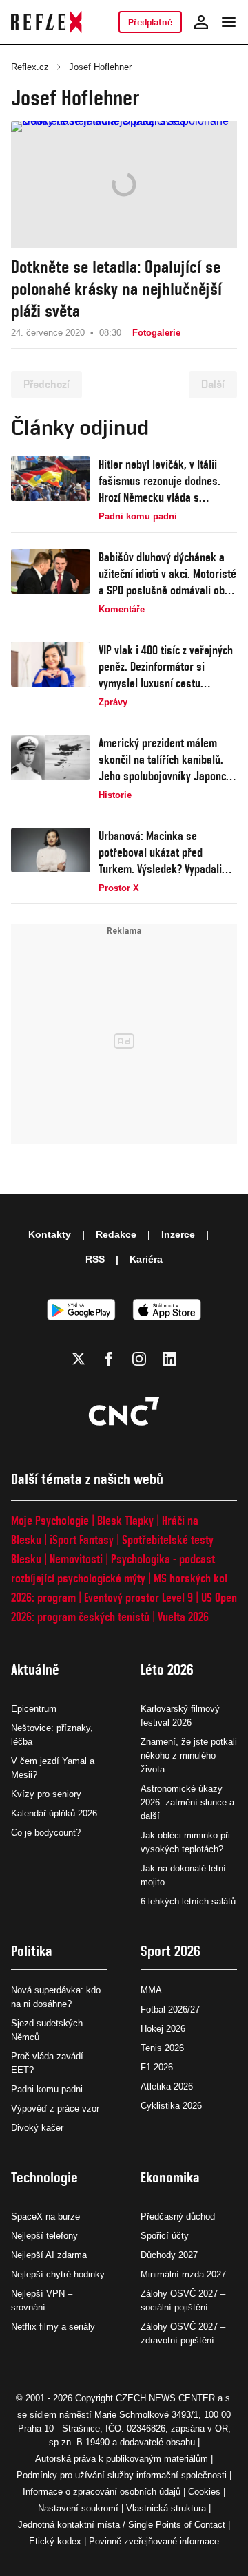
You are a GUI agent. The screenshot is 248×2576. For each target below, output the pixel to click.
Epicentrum (34, 1709)
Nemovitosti (76, 1559)
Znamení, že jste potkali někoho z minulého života (189, 1756)
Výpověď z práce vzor (55, 2108)
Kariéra (146, 1259)
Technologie (44, 2177)
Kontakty (50, 1234)
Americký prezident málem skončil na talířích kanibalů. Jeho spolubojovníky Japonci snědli (164, 760)
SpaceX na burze (45, 2217)
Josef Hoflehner (100, 67)
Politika (32, 1951)
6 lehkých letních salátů (188, 1901)
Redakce (116, 1234)
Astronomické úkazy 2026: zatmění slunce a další (187, 1802)
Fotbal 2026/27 (170, 2009)
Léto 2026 (167, 1670)
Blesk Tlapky (125, 1520)
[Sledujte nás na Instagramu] (139, 1359)
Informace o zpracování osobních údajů (102, 2492)
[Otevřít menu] (229, 22)
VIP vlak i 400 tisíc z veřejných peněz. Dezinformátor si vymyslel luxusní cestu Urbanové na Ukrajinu (166, 667)
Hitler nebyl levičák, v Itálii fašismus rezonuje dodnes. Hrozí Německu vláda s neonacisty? (159, 481)
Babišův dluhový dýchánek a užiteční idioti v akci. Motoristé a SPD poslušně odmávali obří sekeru (167, 574)
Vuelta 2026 (183, 1617)
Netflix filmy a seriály (53, 2327)
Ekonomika (170, 2177)
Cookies (204, 2492)
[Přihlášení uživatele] (201, 22)
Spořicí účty (165, 2236)
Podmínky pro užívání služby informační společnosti (122, 2475)
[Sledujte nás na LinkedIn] (169, 1359)
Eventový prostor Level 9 (138, 1597)
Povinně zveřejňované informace (154, 2541)
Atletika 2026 (167, 2086)
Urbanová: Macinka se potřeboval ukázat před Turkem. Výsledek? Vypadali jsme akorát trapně (160, 853)
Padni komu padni (47, 2089)
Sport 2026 (170, 1951)
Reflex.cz (30, 67)
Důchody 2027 (169, 2255)
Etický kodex (55, 2541)
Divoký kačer (37, 2128)
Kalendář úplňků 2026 (54, 1813)
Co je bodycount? (46, 1833)
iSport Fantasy (82, 1539)
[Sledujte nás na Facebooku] (109, 1359)
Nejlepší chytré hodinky (58, 2274)
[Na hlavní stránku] (46, 22)
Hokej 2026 (163, 2029)
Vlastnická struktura (166, 2508)
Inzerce (178, 1234)
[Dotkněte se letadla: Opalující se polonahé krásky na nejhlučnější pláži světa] (124, 184)
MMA (151, 1990)
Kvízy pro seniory (46, 1794)
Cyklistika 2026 (171, 2106)
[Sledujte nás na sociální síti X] (79, 1359)
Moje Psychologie (50, 1520)
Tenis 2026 (162, 2048)
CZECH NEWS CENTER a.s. (174, 2398)
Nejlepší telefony (44, 2236)
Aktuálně (35, 1670)
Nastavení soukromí (78, 2508)
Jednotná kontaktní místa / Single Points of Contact (122, 2525)
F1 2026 (157, 2067)
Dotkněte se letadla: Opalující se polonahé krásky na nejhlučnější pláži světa (116, 289)
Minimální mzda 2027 (183, 2274)
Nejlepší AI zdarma (49, 2255)
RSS (95, 1259)
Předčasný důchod (178, 2217)
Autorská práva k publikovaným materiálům (122, 2459)
